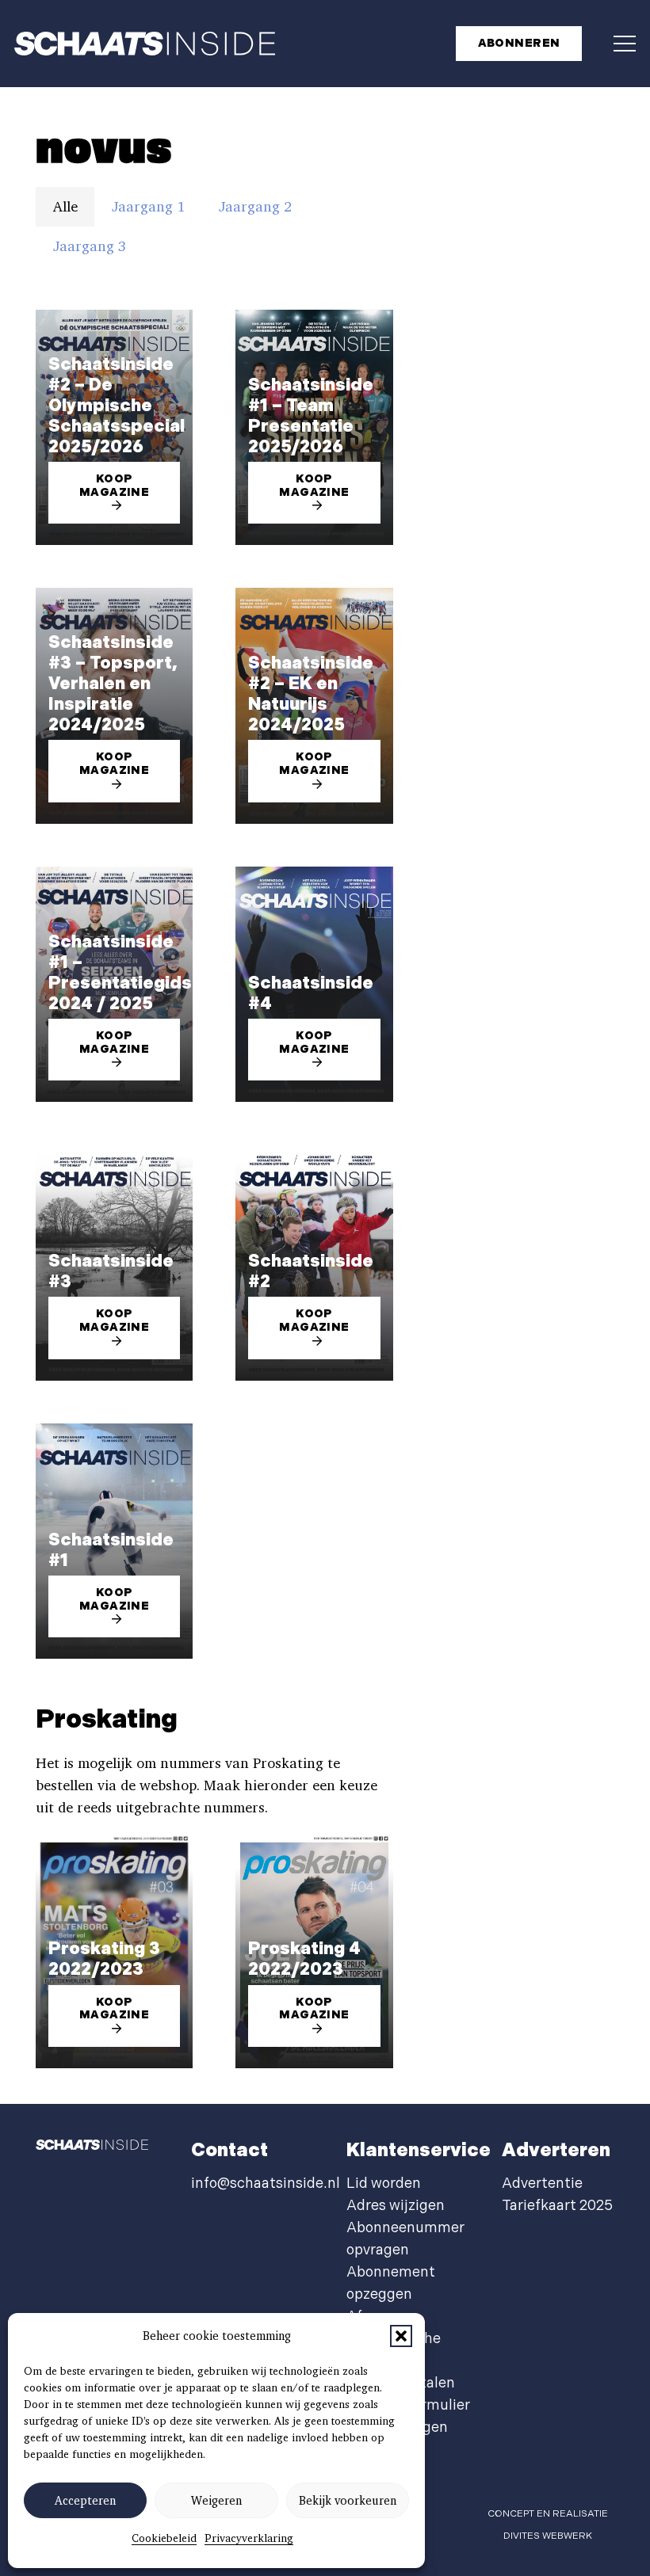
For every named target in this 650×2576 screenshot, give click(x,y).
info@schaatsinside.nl (266, 2184)
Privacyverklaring (249, 2538)
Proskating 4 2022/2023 (304, 1959)
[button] (401, 2336)
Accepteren (85, 2501)
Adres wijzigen (396, 2206)
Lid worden (384, 2184)
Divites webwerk (548, 2536)
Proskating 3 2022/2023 (104, 1959)
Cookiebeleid (164, 2538)
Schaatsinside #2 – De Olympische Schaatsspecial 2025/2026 (117, 406)
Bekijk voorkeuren (348, 2501)
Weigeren (216, 2501)
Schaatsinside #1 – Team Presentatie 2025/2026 (311, 416)
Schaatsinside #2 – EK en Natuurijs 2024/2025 (311, 694)
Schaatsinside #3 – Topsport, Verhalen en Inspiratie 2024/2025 (113, 684)
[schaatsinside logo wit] (145, 44)
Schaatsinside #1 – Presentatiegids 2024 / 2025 (120, 973)
